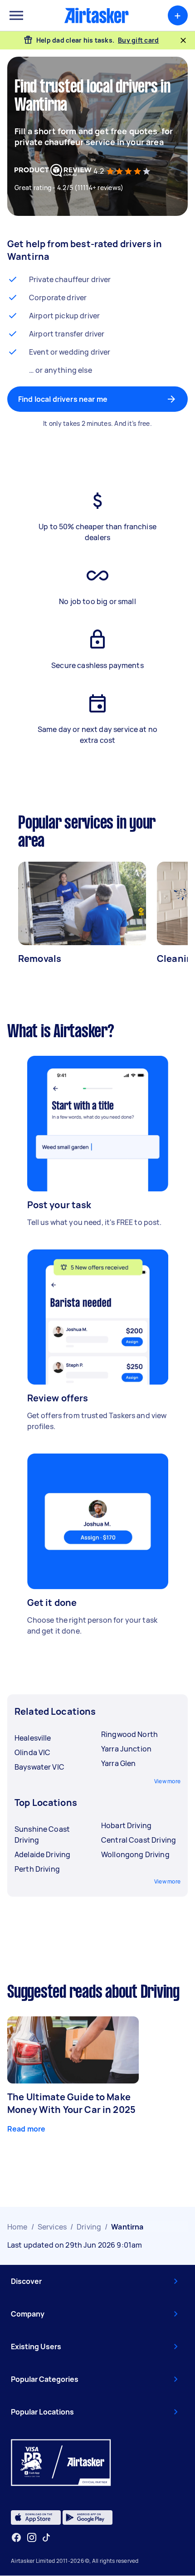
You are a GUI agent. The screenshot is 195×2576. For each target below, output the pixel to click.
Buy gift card (138, 40)
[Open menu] (16, 15)
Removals (40, 959)
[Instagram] (32, 2538)
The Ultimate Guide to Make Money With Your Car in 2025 (71, 2103)
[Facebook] (16, 2537)
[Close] (183, 40)
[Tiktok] (46, 2537)
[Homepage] (97, 15)
